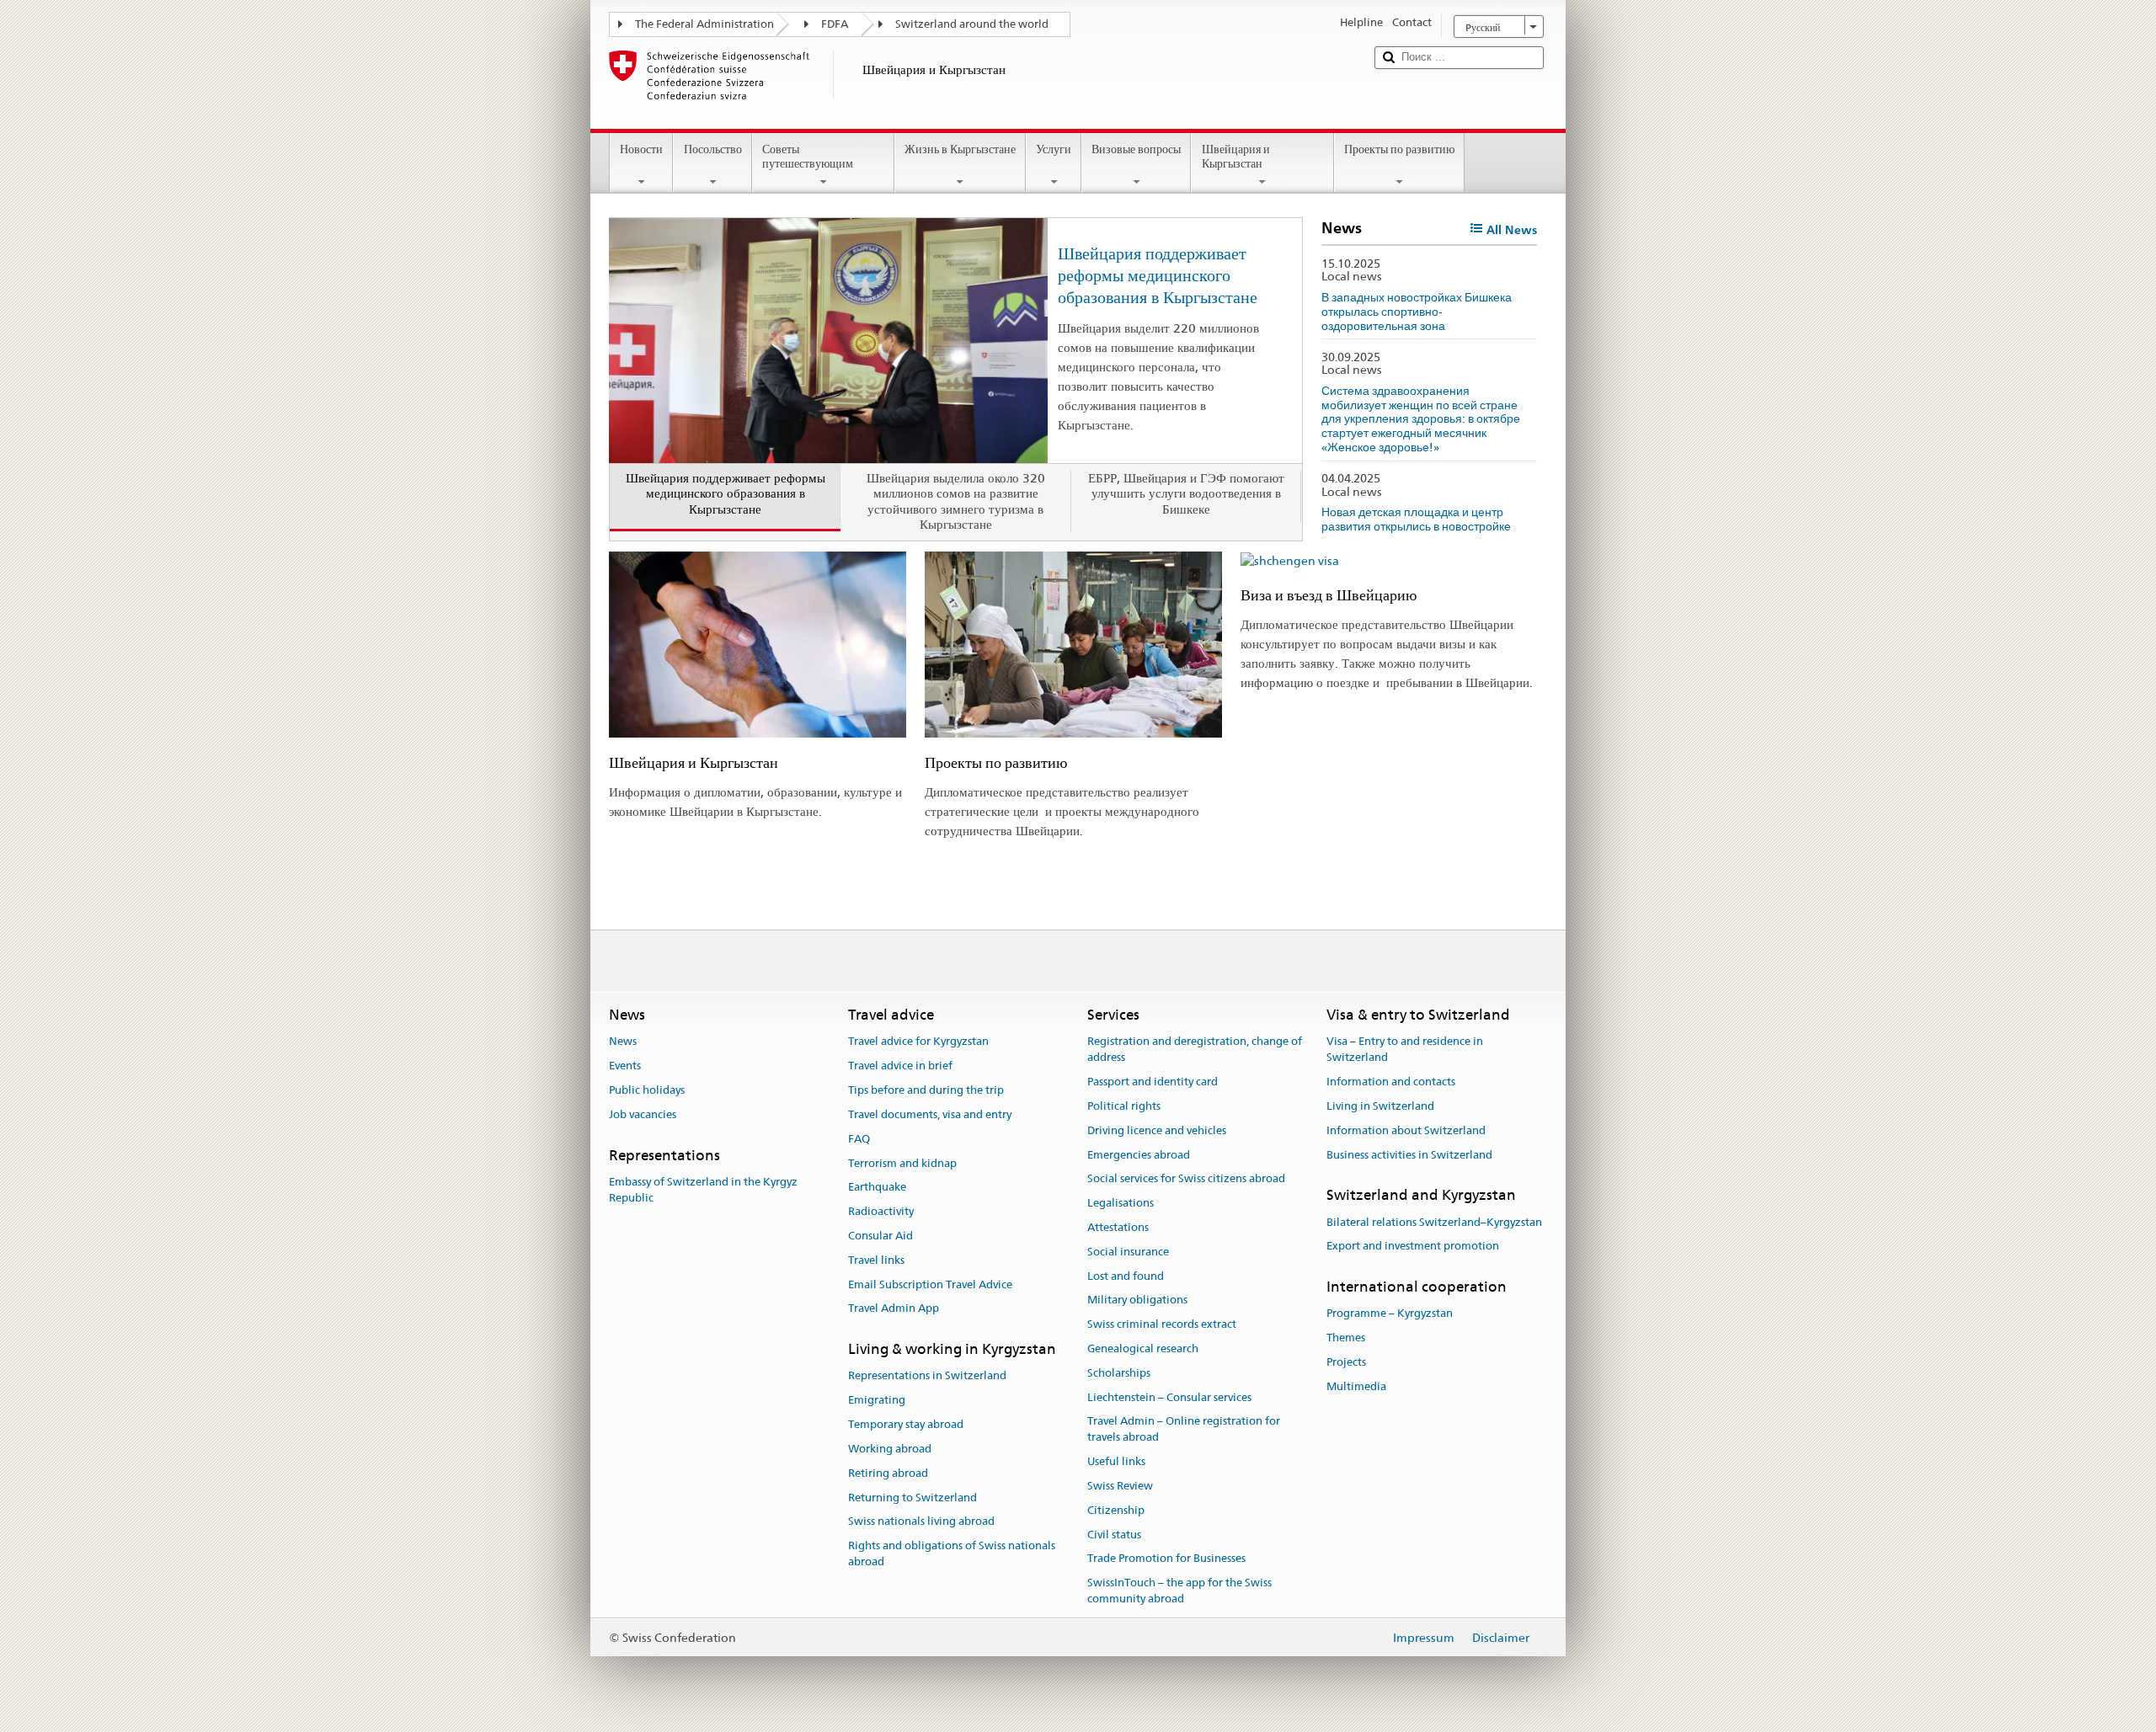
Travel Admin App (894, 1309)
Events (625, 1066)
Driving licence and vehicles (1157, 1130)
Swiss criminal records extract (1162, 1324)
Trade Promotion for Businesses (1166, 1559)
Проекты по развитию (1399, 149)
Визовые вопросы (1136, 149)
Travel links (876, 1260)
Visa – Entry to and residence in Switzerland (1405, 1050)
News (623, 1042)
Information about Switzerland (1406, 1130)
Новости (641, 149)
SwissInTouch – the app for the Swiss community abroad (1179, 1591)
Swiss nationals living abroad (921, 1522)
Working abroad (890, 1449)
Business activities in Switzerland (1409, 1155)
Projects (1346, 1362)
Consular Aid (881, 1236)
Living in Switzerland (1380, 1106)
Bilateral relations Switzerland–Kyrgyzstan (1434, 1222)
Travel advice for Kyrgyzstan (918, 1042)
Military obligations (1137, 1300)
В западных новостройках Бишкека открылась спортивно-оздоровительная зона (1417, 311)
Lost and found (1126, 1276)
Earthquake (877, 1188)
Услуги (1054, 149)
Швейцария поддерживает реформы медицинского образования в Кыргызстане (1158, 275)
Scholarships (1119, 1373)
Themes (1346, 1338)
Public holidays (647, 1090)
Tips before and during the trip (926, 1090)
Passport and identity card (1153, 1082)
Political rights (1124, 1106)
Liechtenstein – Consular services (1169, 1397)
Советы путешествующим (808, 156)
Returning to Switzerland (913, 1498)
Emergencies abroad (1139, 1155)
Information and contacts (1391, 1082)
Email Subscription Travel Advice (930, 1284)
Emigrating (877, 1401)
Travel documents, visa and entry (930, 1114)
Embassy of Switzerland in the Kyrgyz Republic (703, 1190)
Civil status (1114, 1535)
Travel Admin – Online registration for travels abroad (1184, 1430)
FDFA (835, 24)
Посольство (713, 149)
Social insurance (1128, 1252)
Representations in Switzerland (927, 1376)
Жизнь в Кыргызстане (960, 149)
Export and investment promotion (1413, 1247)
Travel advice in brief (900, 1066)
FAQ (859, 1139)
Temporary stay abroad (906, 1424)
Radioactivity (881, 1211)
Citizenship (1116, 1510)
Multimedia (1356, 1386)
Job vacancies (643, 1114)
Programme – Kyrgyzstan (1390, 1314)
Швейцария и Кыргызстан (1236, 156)
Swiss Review (1120, 1486)
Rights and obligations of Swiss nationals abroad (952, 1553)
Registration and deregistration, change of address (1195, 1050)
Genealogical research (1143, 1348)
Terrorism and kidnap (902, 1163)
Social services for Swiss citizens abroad (1186, 1179)
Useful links (1116, 1461)
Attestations (1118, 1227)
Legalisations (1121, 1203)
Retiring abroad (888, 1473)
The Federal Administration (704, 24)
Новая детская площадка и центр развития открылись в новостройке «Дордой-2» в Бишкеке (1416, 526)
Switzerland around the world (972, 24)
